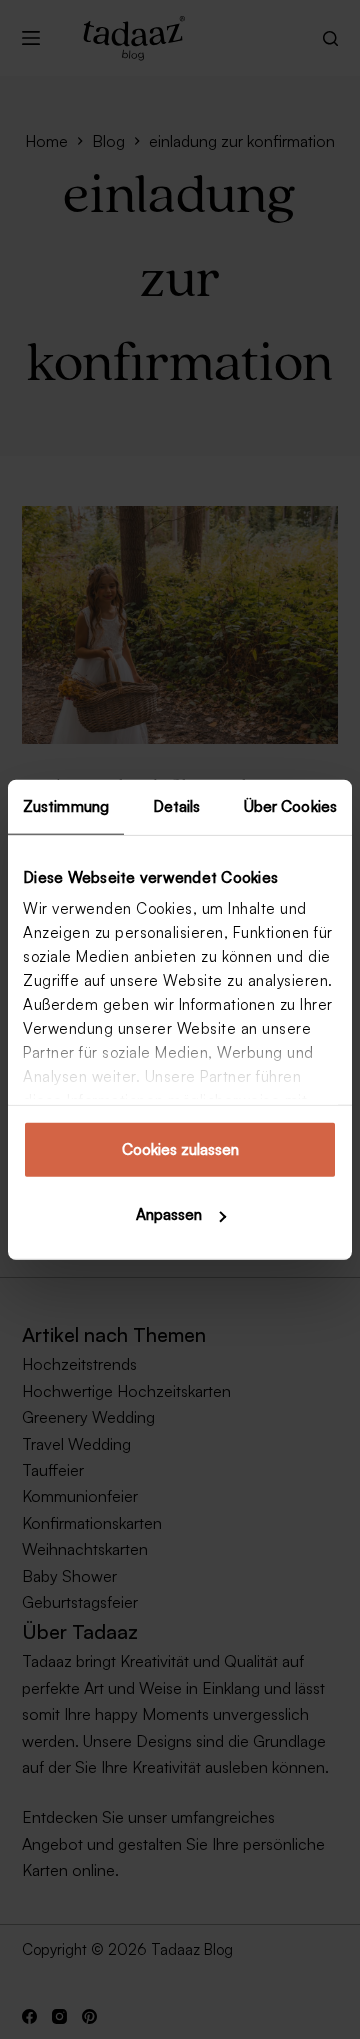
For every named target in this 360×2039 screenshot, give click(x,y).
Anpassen (169, 1214)
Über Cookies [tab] (290, 805)
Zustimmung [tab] (66, 805)
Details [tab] (177, 805)
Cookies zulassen (180, 1148)
